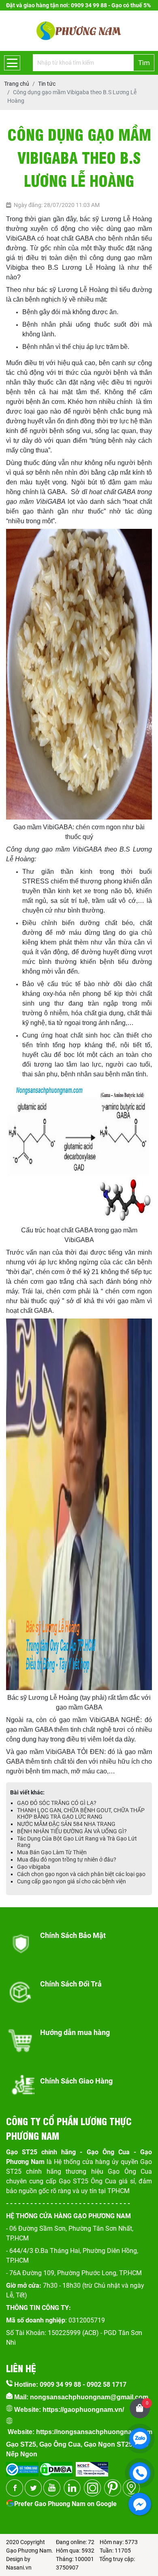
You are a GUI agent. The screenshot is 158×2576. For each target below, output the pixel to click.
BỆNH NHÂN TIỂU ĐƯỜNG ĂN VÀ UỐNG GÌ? (72, 1831)
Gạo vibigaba (34, 1867)
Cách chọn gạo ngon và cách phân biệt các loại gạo (81, 1874)
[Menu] (12, 63)
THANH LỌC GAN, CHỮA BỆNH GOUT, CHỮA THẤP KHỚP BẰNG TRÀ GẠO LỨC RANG (81, 1813)
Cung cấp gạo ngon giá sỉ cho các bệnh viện (72, 1881)
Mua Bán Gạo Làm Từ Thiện (52, 1852)
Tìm (144, 63)
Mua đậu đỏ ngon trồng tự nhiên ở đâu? (67, 1860)
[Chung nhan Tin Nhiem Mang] (92, 2467)
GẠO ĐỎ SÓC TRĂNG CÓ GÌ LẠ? (57, 1803)
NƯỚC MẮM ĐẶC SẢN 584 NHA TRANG (66, 1824)
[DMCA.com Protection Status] (56, 2467)
